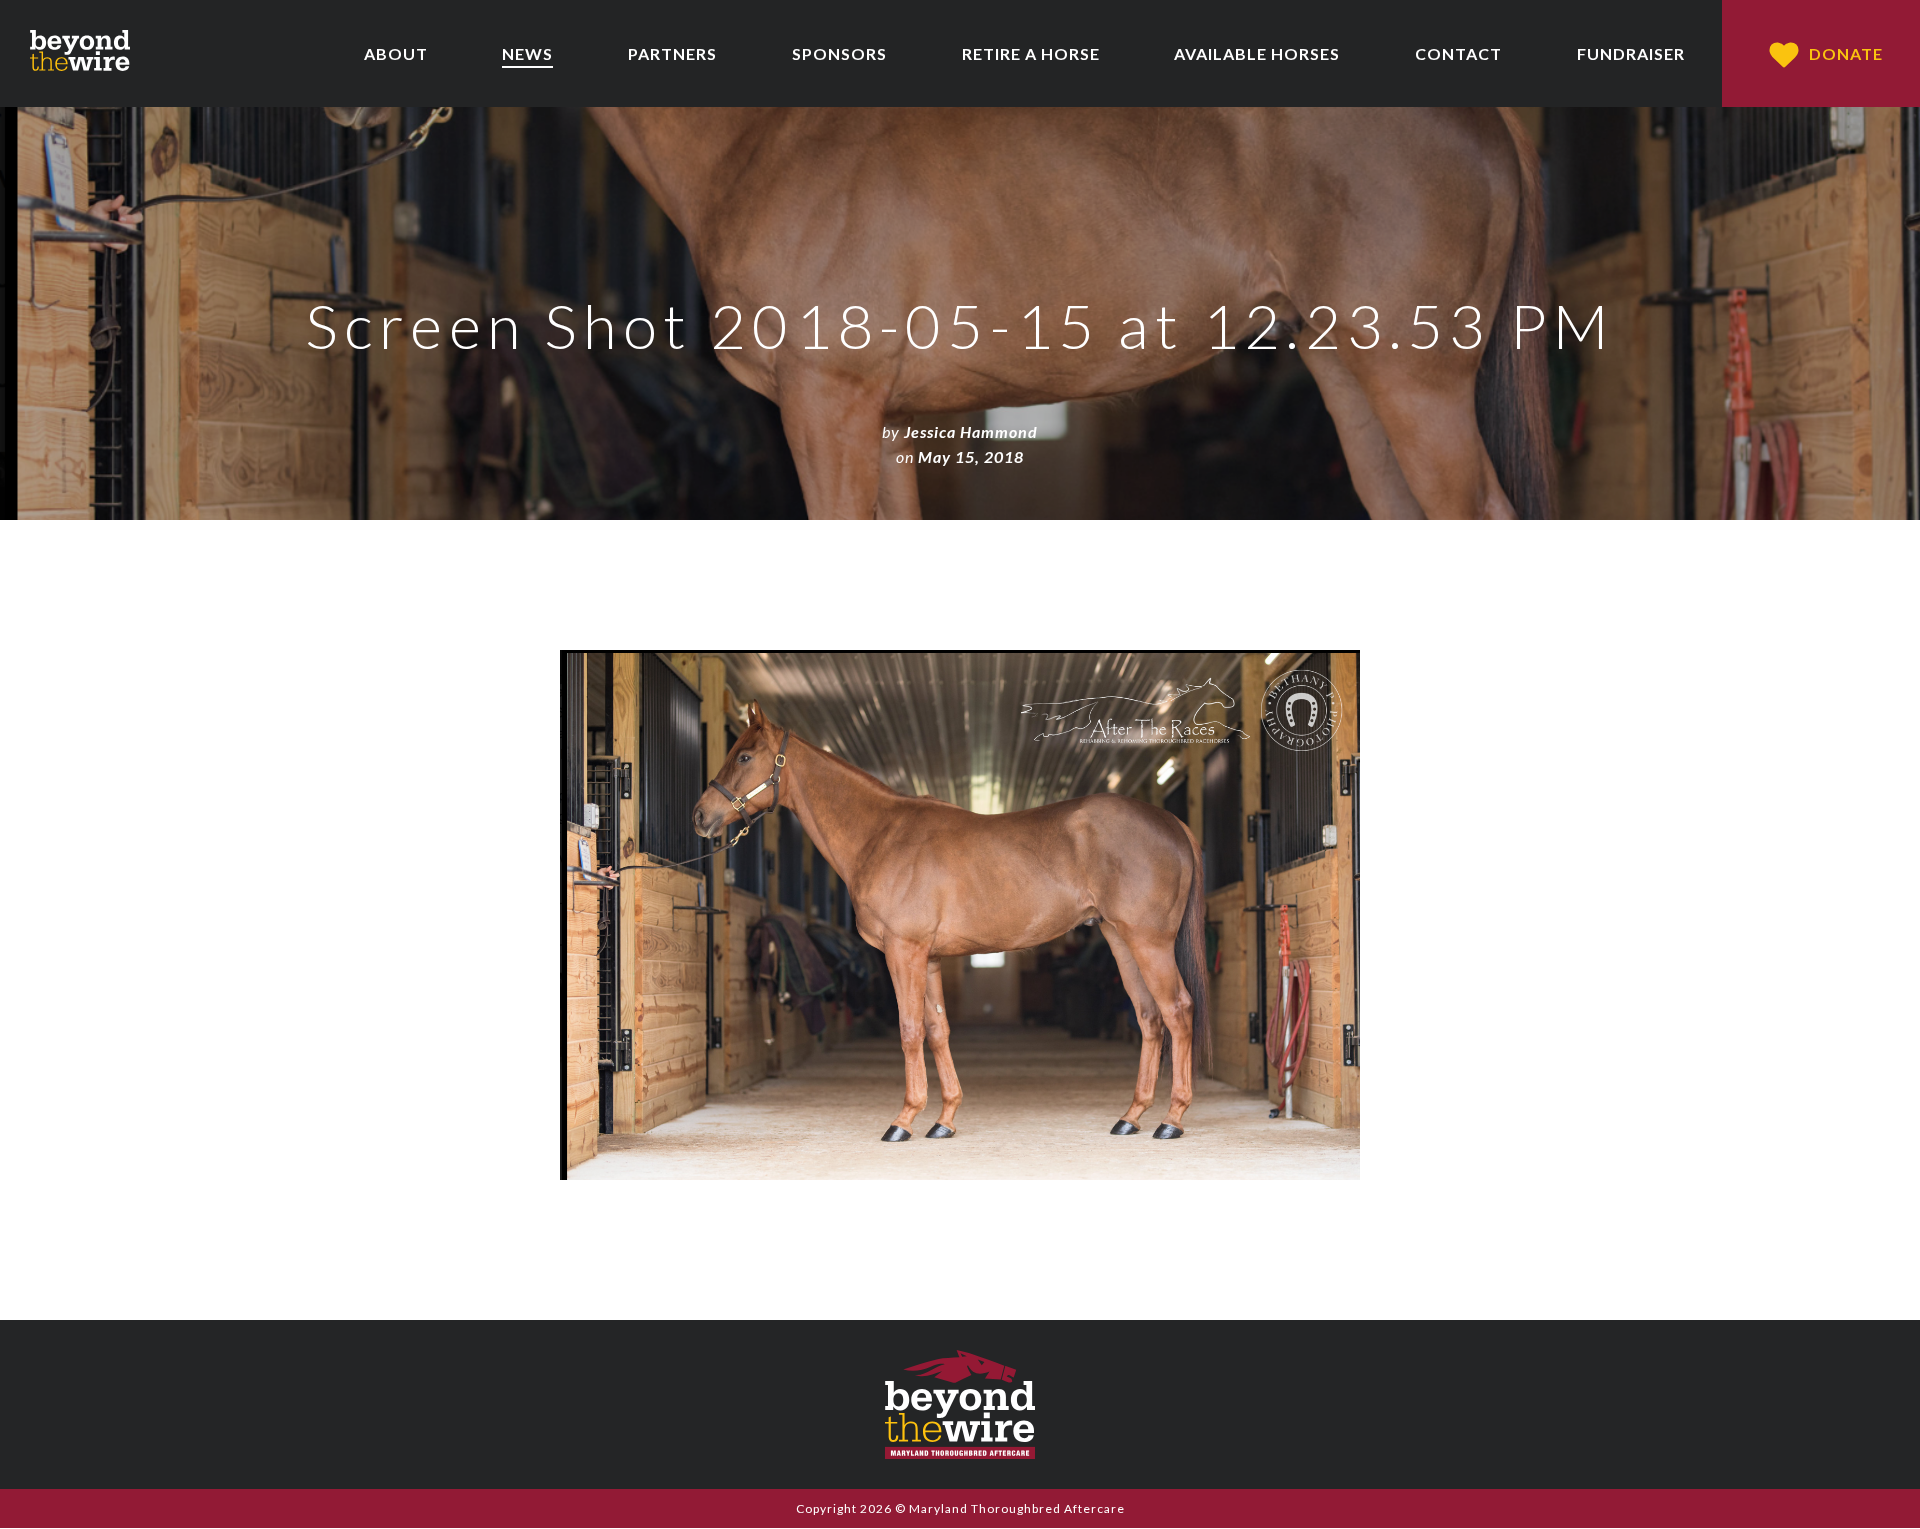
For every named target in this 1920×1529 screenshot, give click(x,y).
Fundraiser (1631, 53)
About (396, 53)
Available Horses (1257, 53)
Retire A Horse (1031, 53)
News (527, 53)
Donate (1846, 53)
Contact (1458, 53)
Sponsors (839, 53)
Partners (672, 53)
